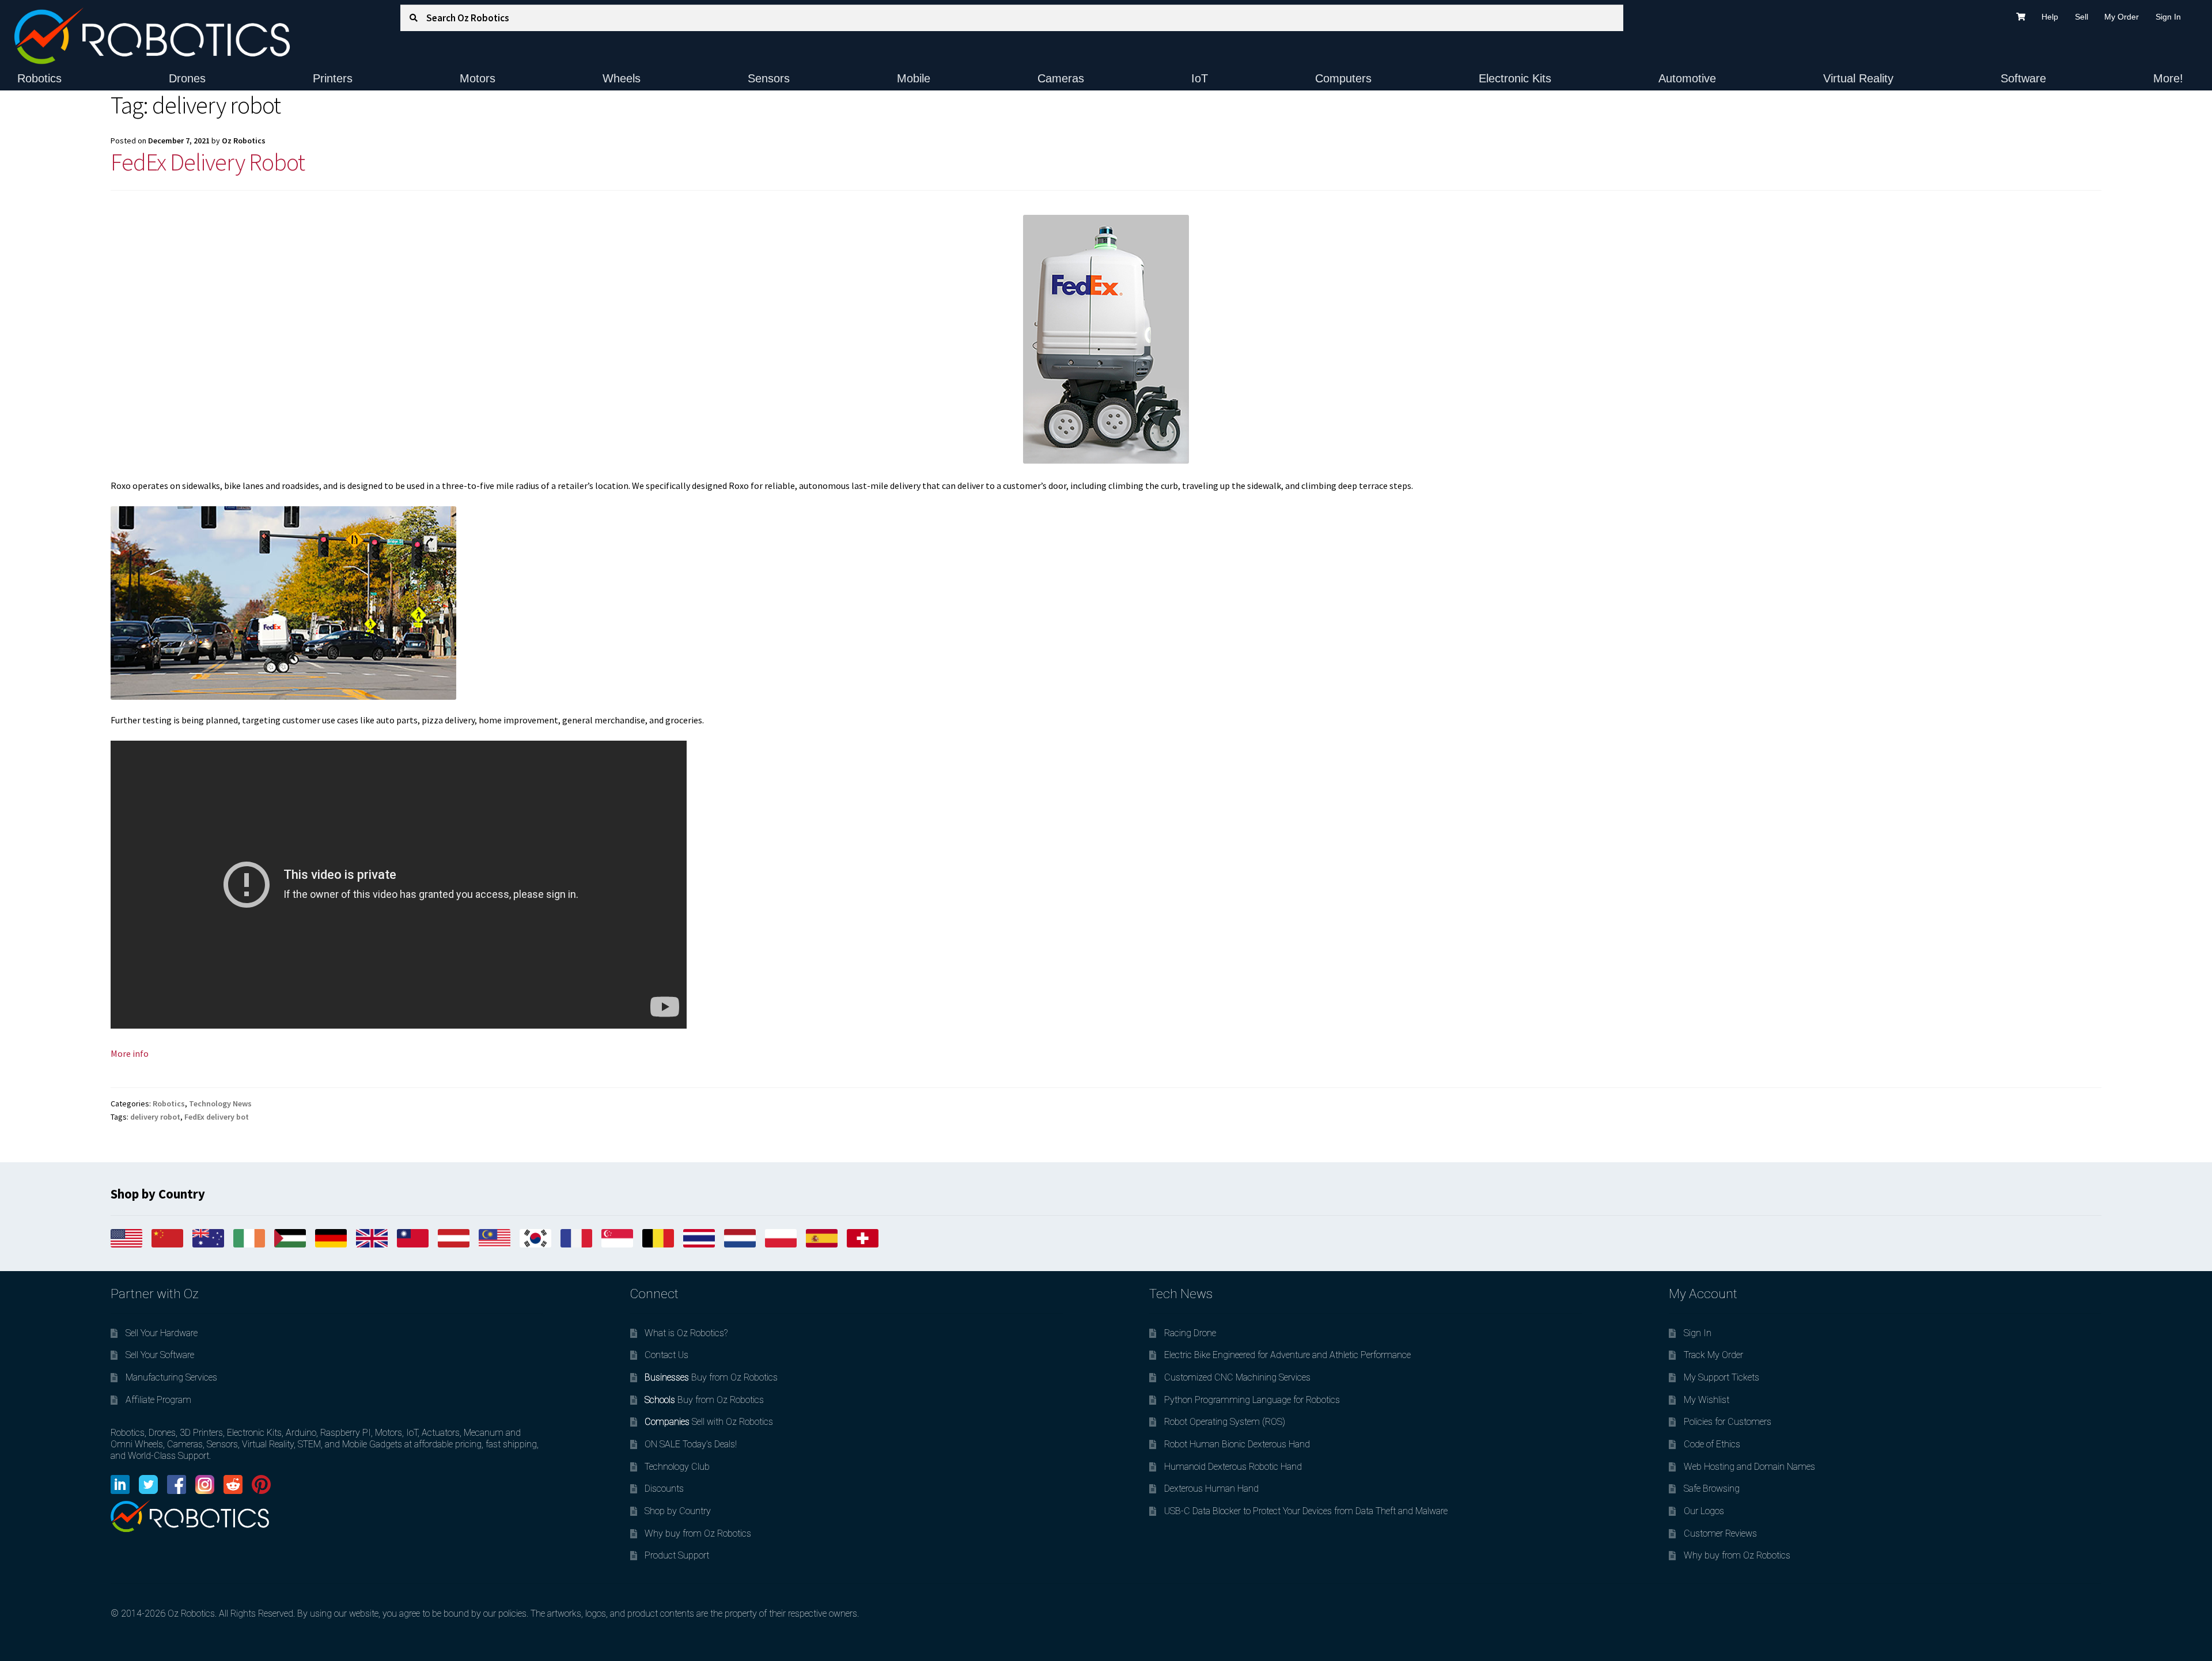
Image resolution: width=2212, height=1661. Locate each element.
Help (2050, 17)
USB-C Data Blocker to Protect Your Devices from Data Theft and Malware (1306, 1511)
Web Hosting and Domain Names (1749, 1467)
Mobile (914, 78)
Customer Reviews (1720, 1533)
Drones (187, 78)
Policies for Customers (1728, 1422)
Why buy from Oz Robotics (698, 1533)
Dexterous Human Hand (1211, 1489)
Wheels (622, 78)
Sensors (769, 78)
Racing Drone (1190, 1333)
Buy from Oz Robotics (711, 1377)
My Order (2122, 17)
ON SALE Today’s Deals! (691, 1444)
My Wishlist (1707, 1400)
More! (2168, 78)
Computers (1343, 78)
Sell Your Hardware (162, 1333)
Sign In (2168, 17)
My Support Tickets (1722, 1377)
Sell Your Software (160, 1355)
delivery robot (155, 1117)
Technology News (220, 1103)
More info (130, 1053)
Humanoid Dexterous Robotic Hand (1233, 1467)
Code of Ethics (1712, 1444)
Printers (333, 78)
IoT (1200, 78)
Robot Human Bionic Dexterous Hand (1237, 1444)
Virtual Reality (1858, 78)
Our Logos (1704, 1511)
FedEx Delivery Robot (208, 162)
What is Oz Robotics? (686, 1333)
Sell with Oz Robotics (709, 1422)
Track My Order (1713, 1355)
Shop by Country (678, 1511)
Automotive (1687, 78)
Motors (478, 78)
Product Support (677, 1555)
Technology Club (677, 1467)
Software (2023, 78)
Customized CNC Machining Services (1237, 1377)
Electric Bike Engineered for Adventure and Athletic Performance (1287, 1355)
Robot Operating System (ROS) (1225, 1422)
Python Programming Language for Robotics (1252, 1400)
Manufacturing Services (171, 1377)
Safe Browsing (1712, 1489)
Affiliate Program (158, 1400)
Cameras (1061, 78)
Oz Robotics (244, 141)
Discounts (664, 1489)
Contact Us (666, 1355)
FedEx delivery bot (217, 1117)
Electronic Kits (1515, 78)
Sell (2082, 17)
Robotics (39, 78)
